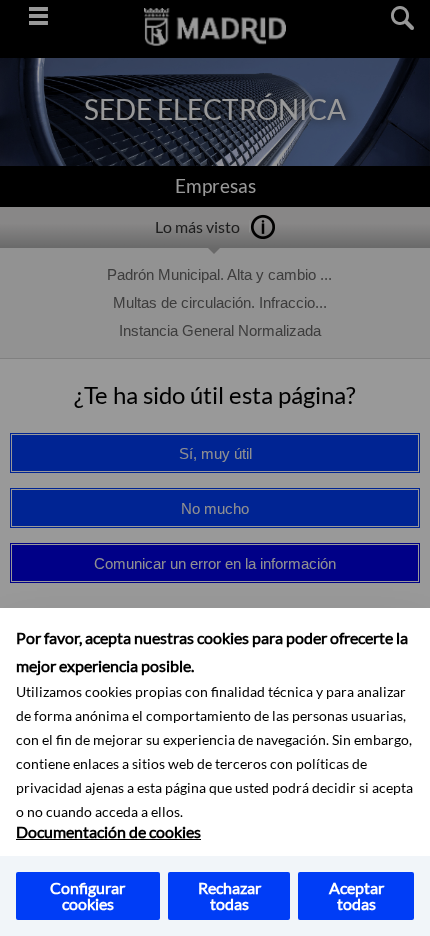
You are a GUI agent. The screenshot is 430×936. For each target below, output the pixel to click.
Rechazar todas (229, 895)
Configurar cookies (87, 895)
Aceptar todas (356, 895)
